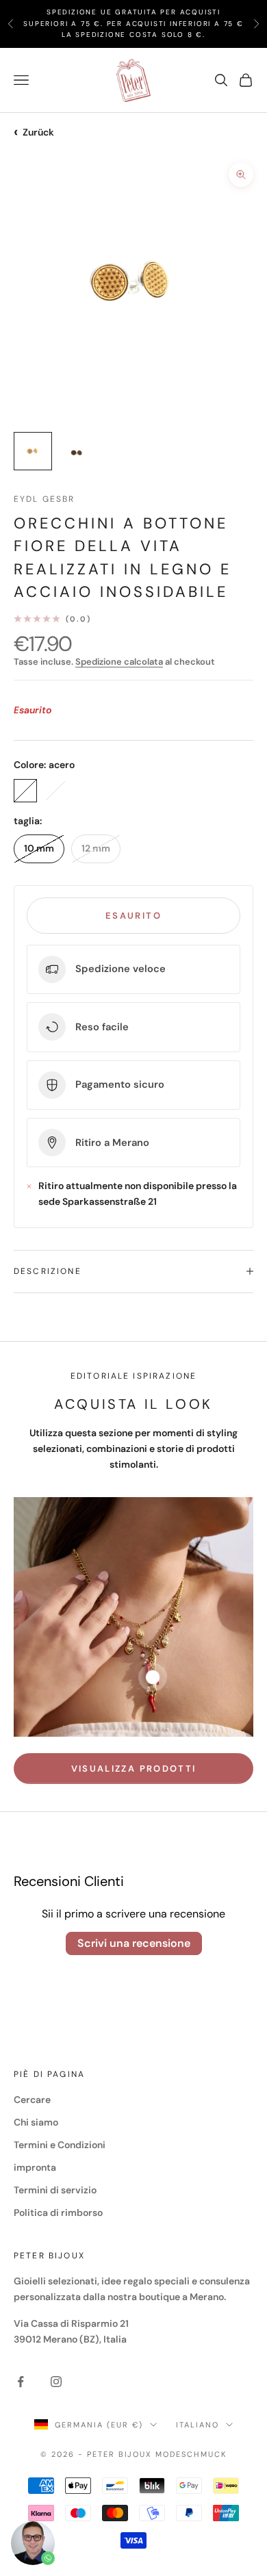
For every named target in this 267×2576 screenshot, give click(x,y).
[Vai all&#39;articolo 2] (77, 451)
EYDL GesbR (44, 499)
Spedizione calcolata (119, 662)
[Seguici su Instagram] (56, 2382)
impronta (35, 2167)
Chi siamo (36, 2122)
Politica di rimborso (58, 2212)
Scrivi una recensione (134, 1943)
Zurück (34, 132)
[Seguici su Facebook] (21, 2382)
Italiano (198, 2425)
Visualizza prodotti (133, 1769)
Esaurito (133, 916)
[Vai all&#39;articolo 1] (33, 451)
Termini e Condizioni (60, 2145)
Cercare (32, 2100)
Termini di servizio (55, 2190)
